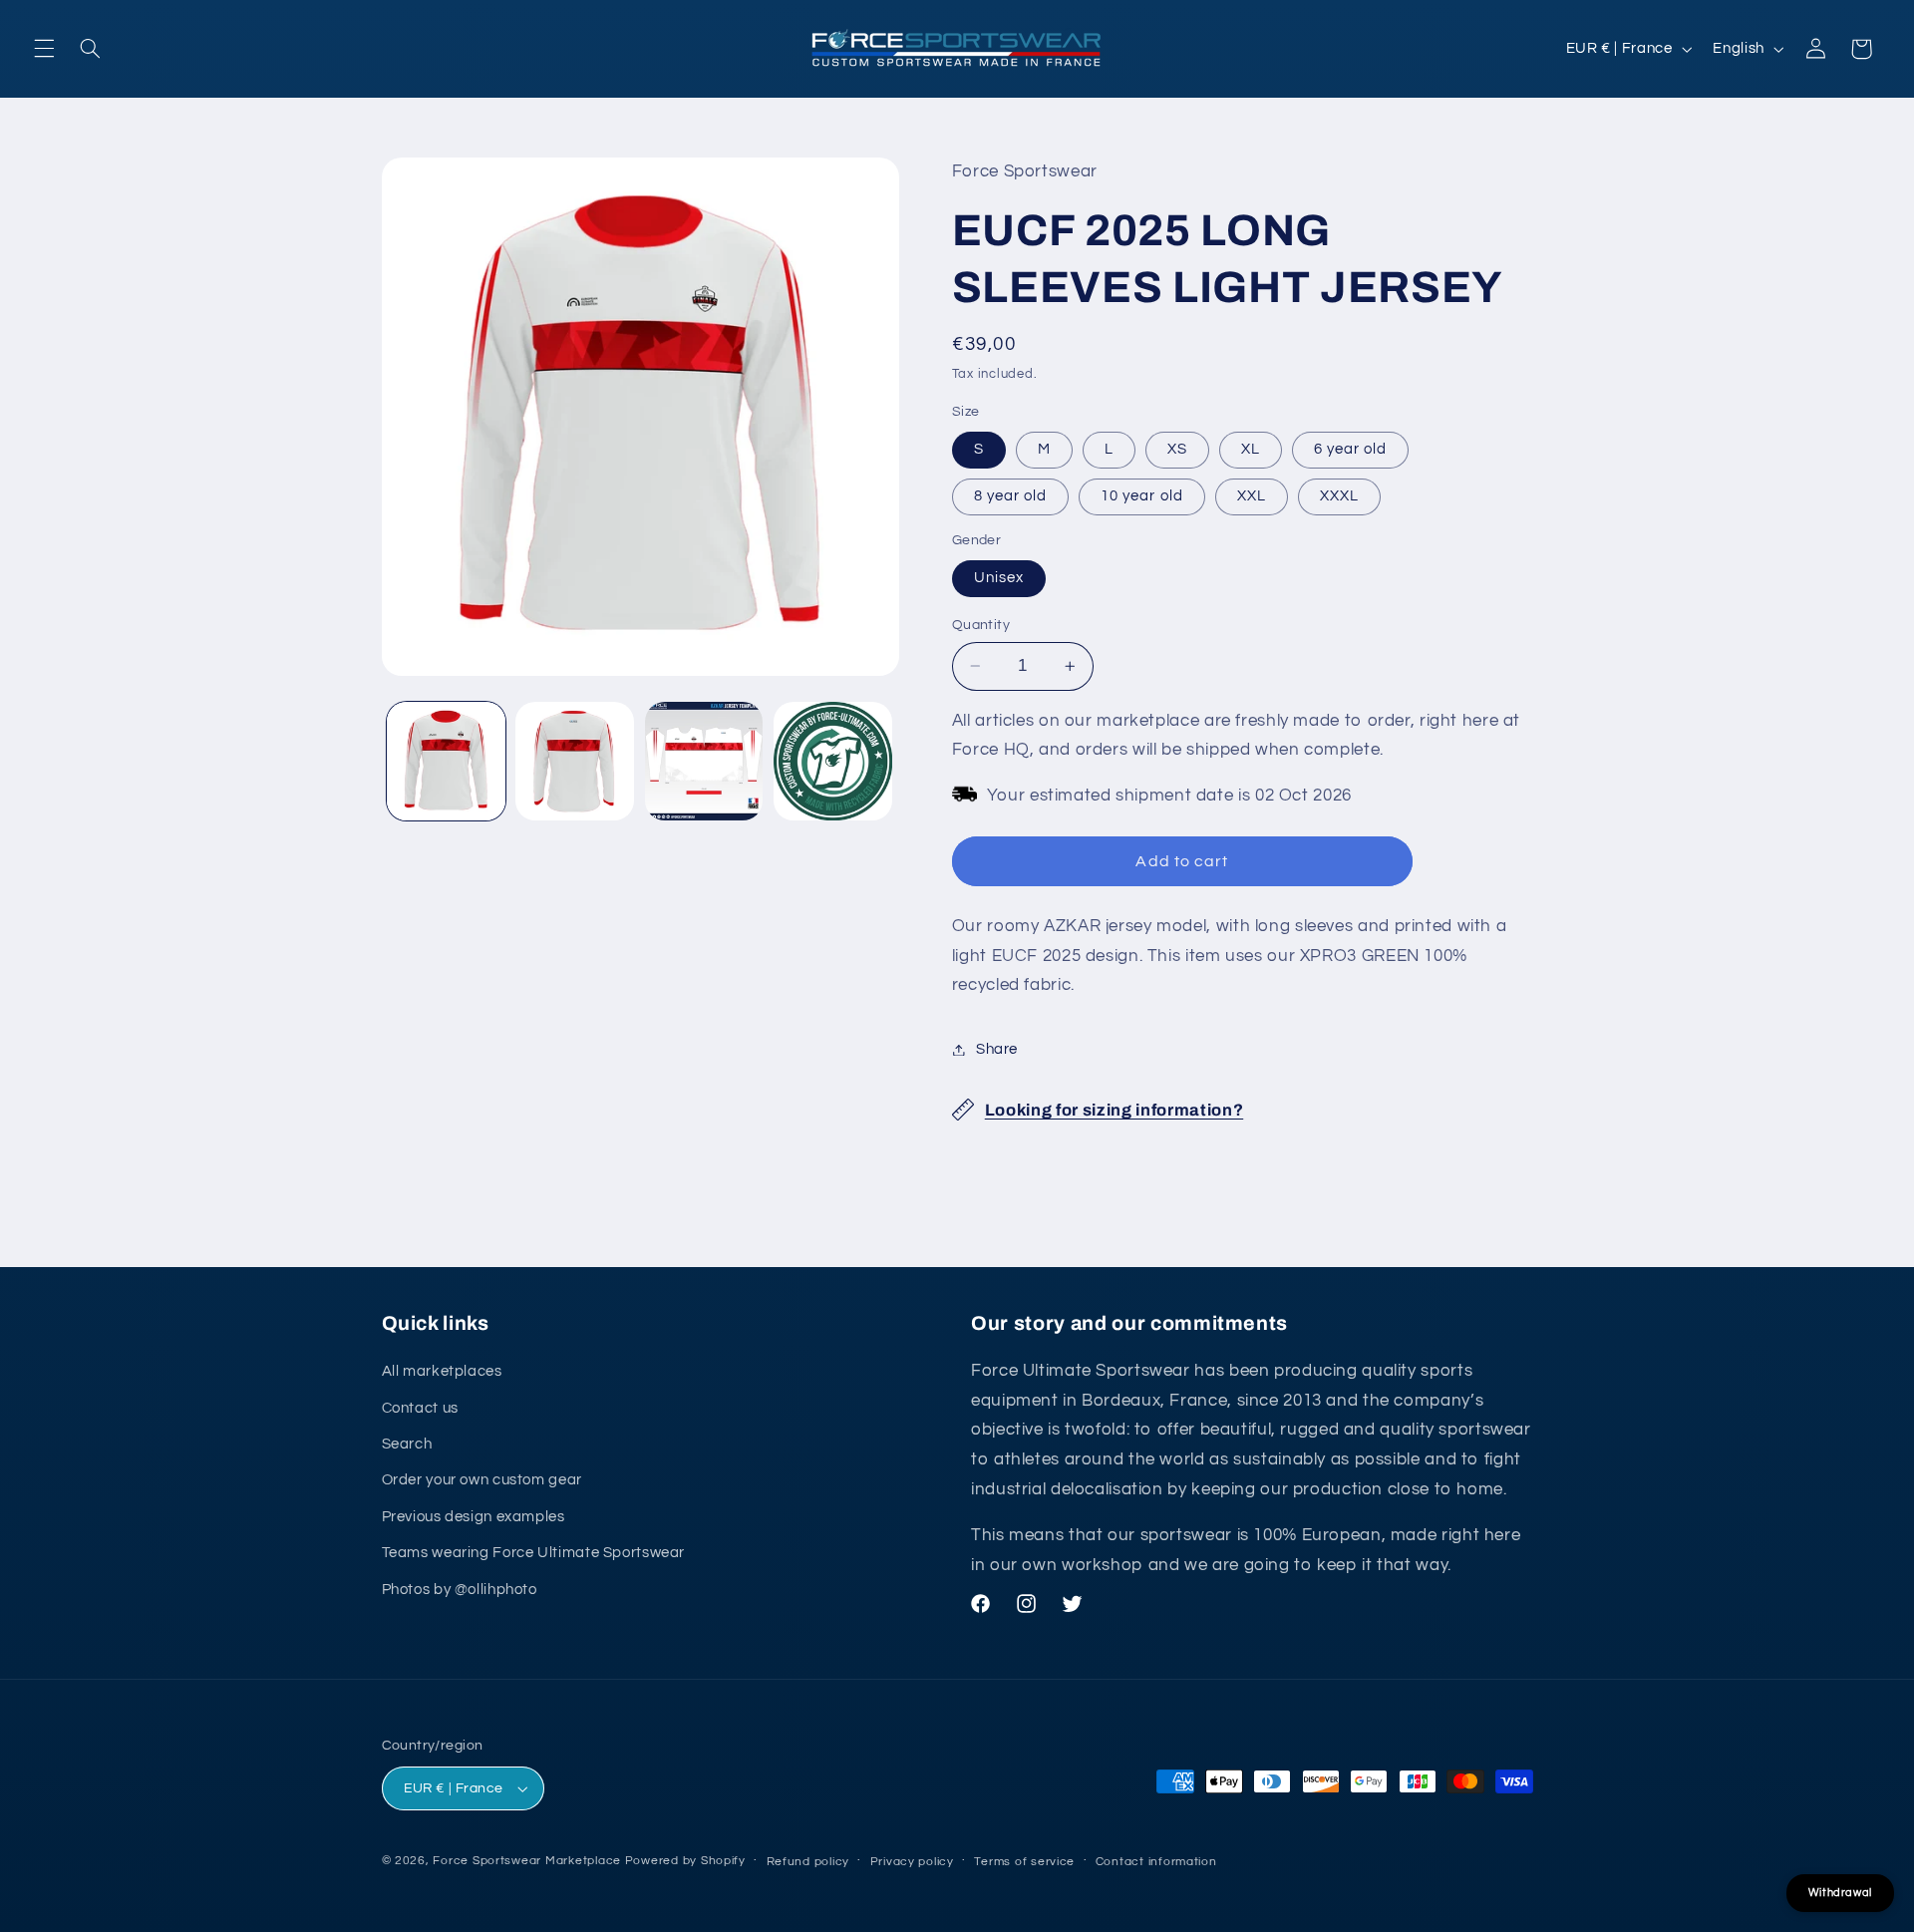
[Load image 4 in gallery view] (833, 761)
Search (407, 1444)
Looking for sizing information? (1114, 1110)
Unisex (999, 578)
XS (1177, 449)
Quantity (981, 625)
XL (1251, 449)
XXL (1252, 496)
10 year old (1142, 496)
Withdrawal (1840, 1893)
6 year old (1351, 449)
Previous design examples (474, 1517)
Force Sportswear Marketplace (527, 1861)
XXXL (1339, 496)
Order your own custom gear (482, 1480)
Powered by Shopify (685, 1861)
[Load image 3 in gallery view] (704, 761)
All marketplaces (442, 1371)
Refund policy (808, 1862)
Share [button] (997, 1049)
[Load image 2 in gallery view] (575, 761)
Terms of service (1024, 1862)
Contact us (420, 1408)
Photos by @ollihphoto (460, 1590)
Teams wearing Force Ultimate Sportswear (534, 1553)
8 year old (1011, 496)
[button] (44, 49)
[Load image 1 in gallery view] (446, 761)
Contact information (1156, 1862)
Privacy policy (912, 1862)
